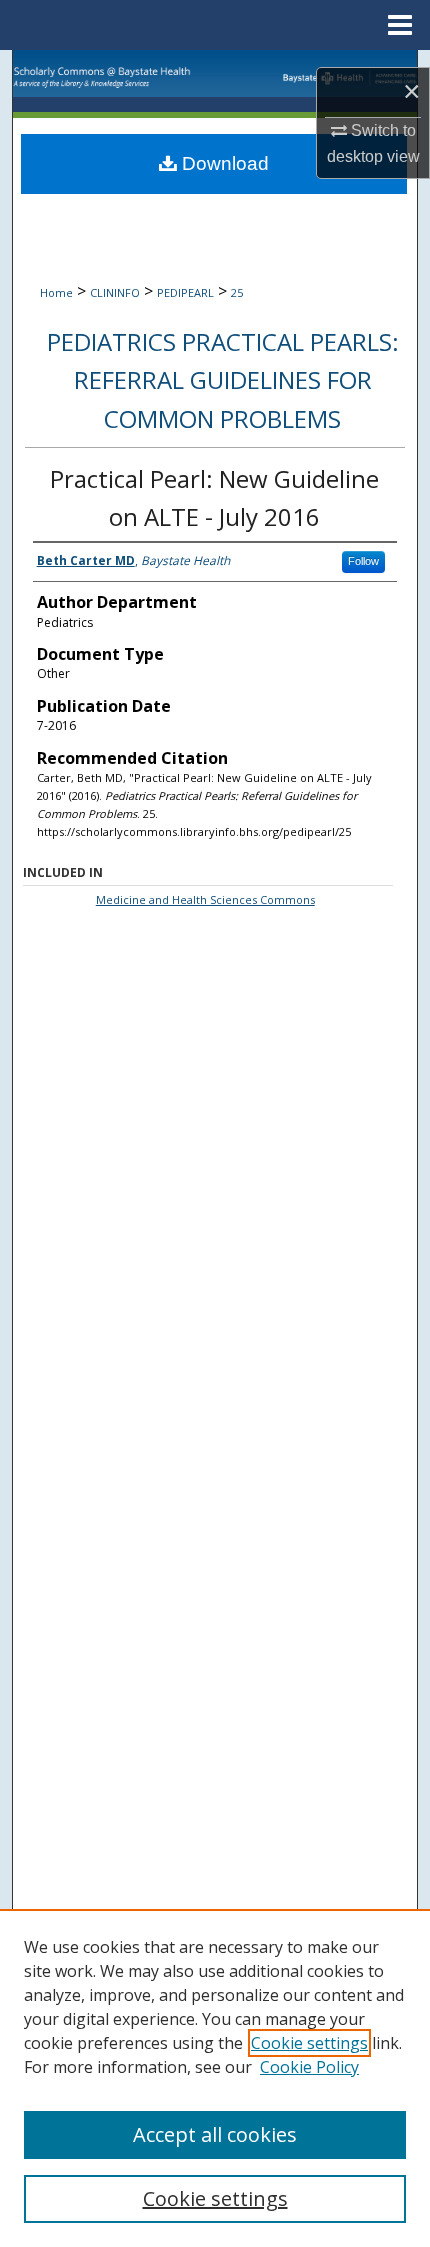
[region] (215, 2078)
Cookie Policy (309, 2067)
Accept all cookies (215, 2134)
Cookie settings (309, 2043)
